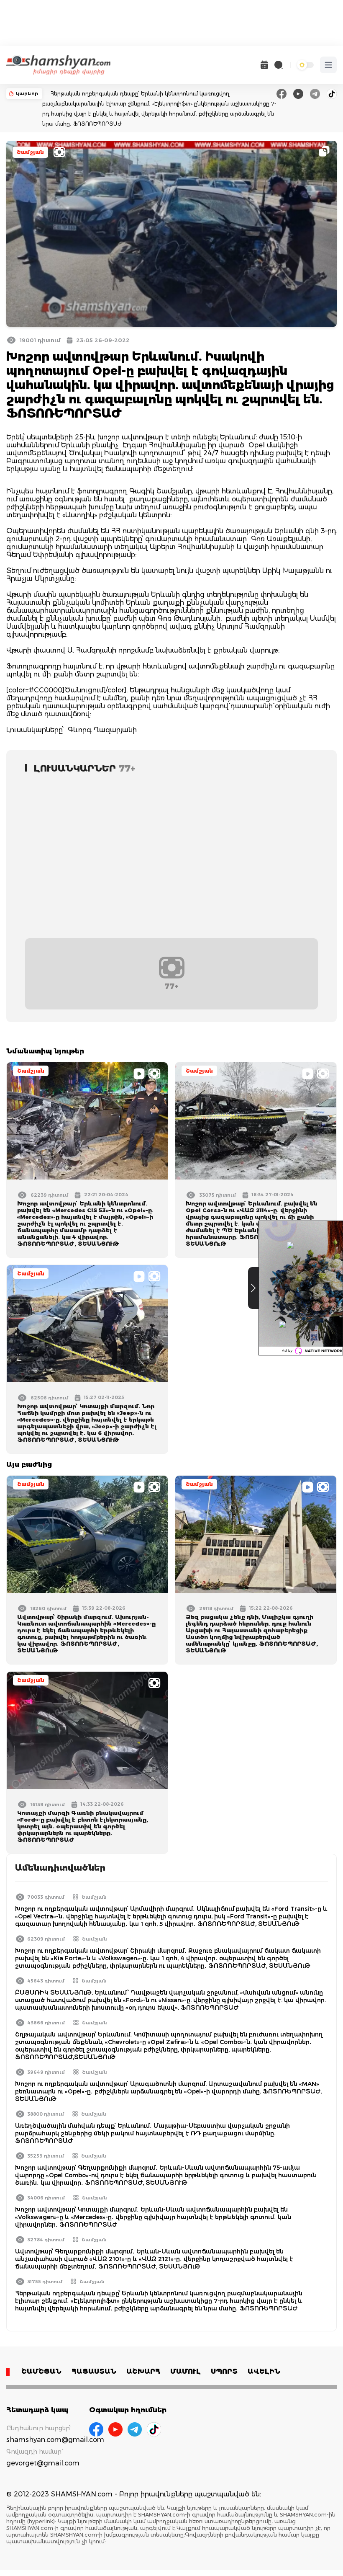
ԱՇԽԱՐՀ (143, 2371)
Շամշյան (30, 152)
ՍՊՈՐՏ (224, 2371)
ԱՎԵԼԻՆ (264, 2371)
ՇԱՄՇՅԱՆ (41, 2371)
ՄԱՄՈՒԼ (186, 2371)
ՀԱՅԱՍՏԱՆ (94, 2371)
